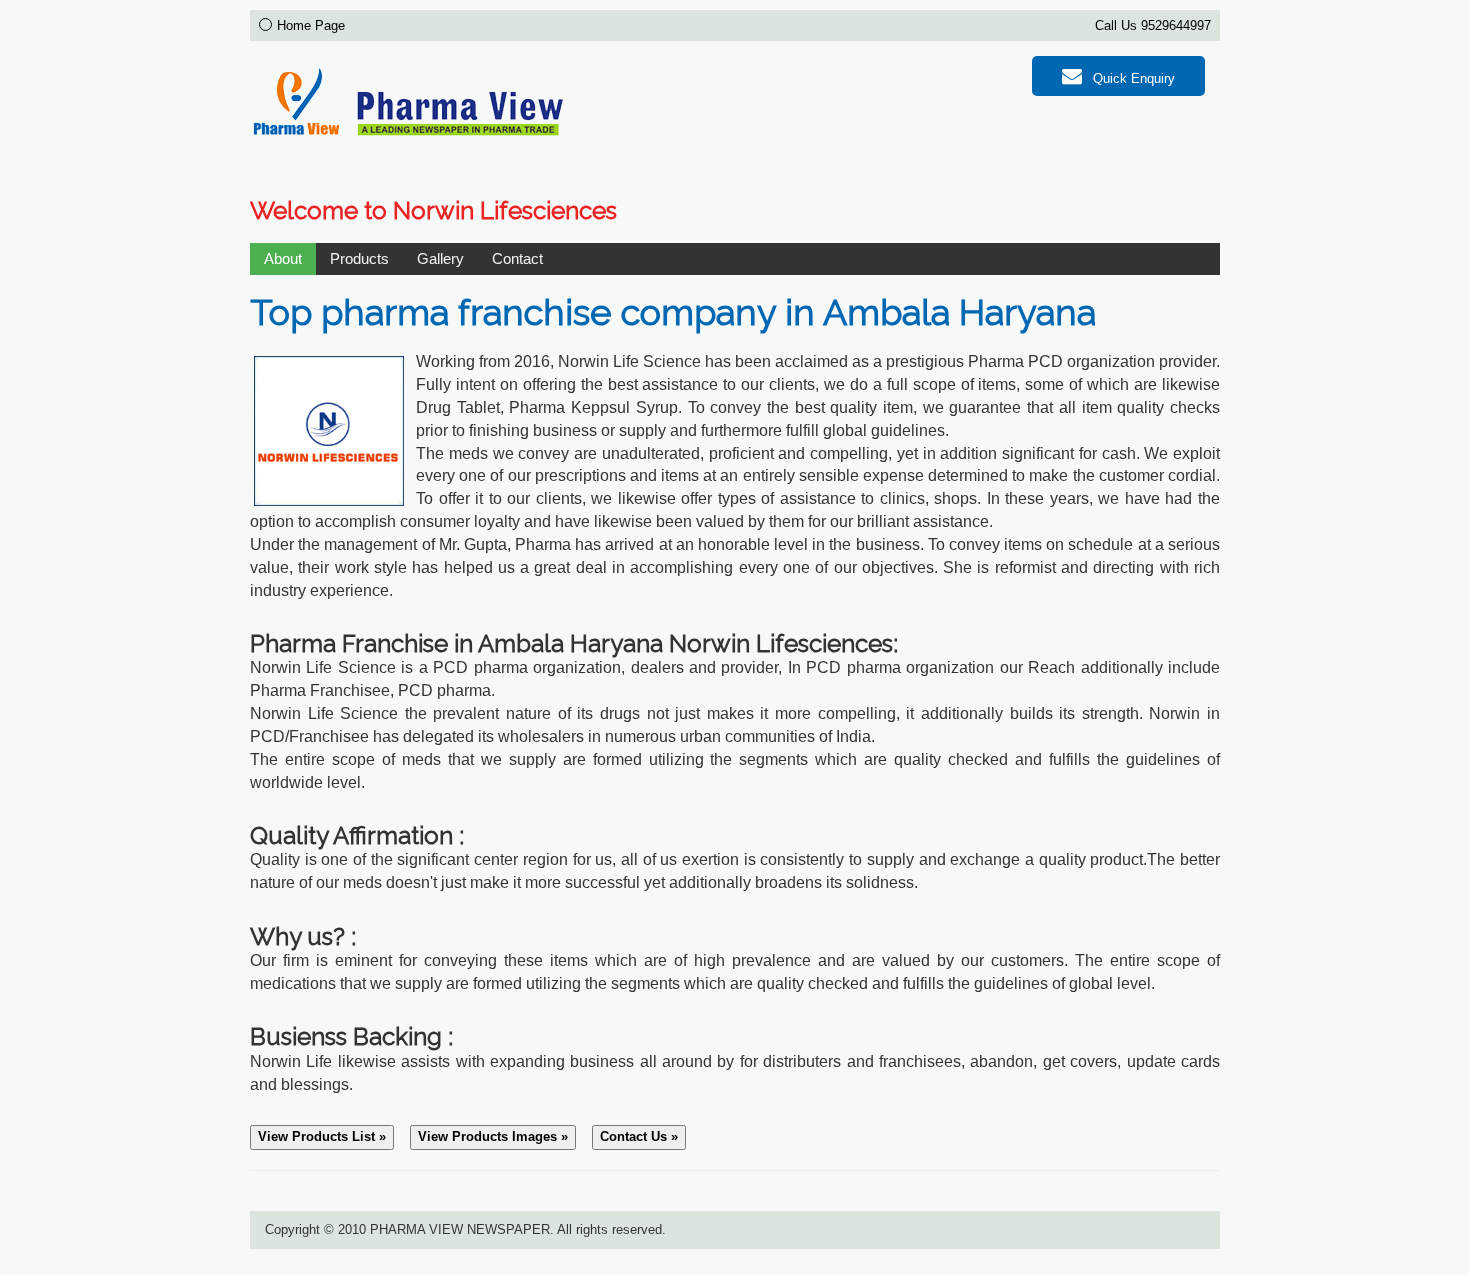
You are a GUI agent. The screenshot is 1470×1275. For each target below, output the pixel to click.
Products (359, 258)
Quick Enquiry (1132, 78)
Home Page (311, 25)
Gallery (440, 258)
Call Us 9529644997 (1153, 25)
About (283, 258)
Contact (517, 258)
